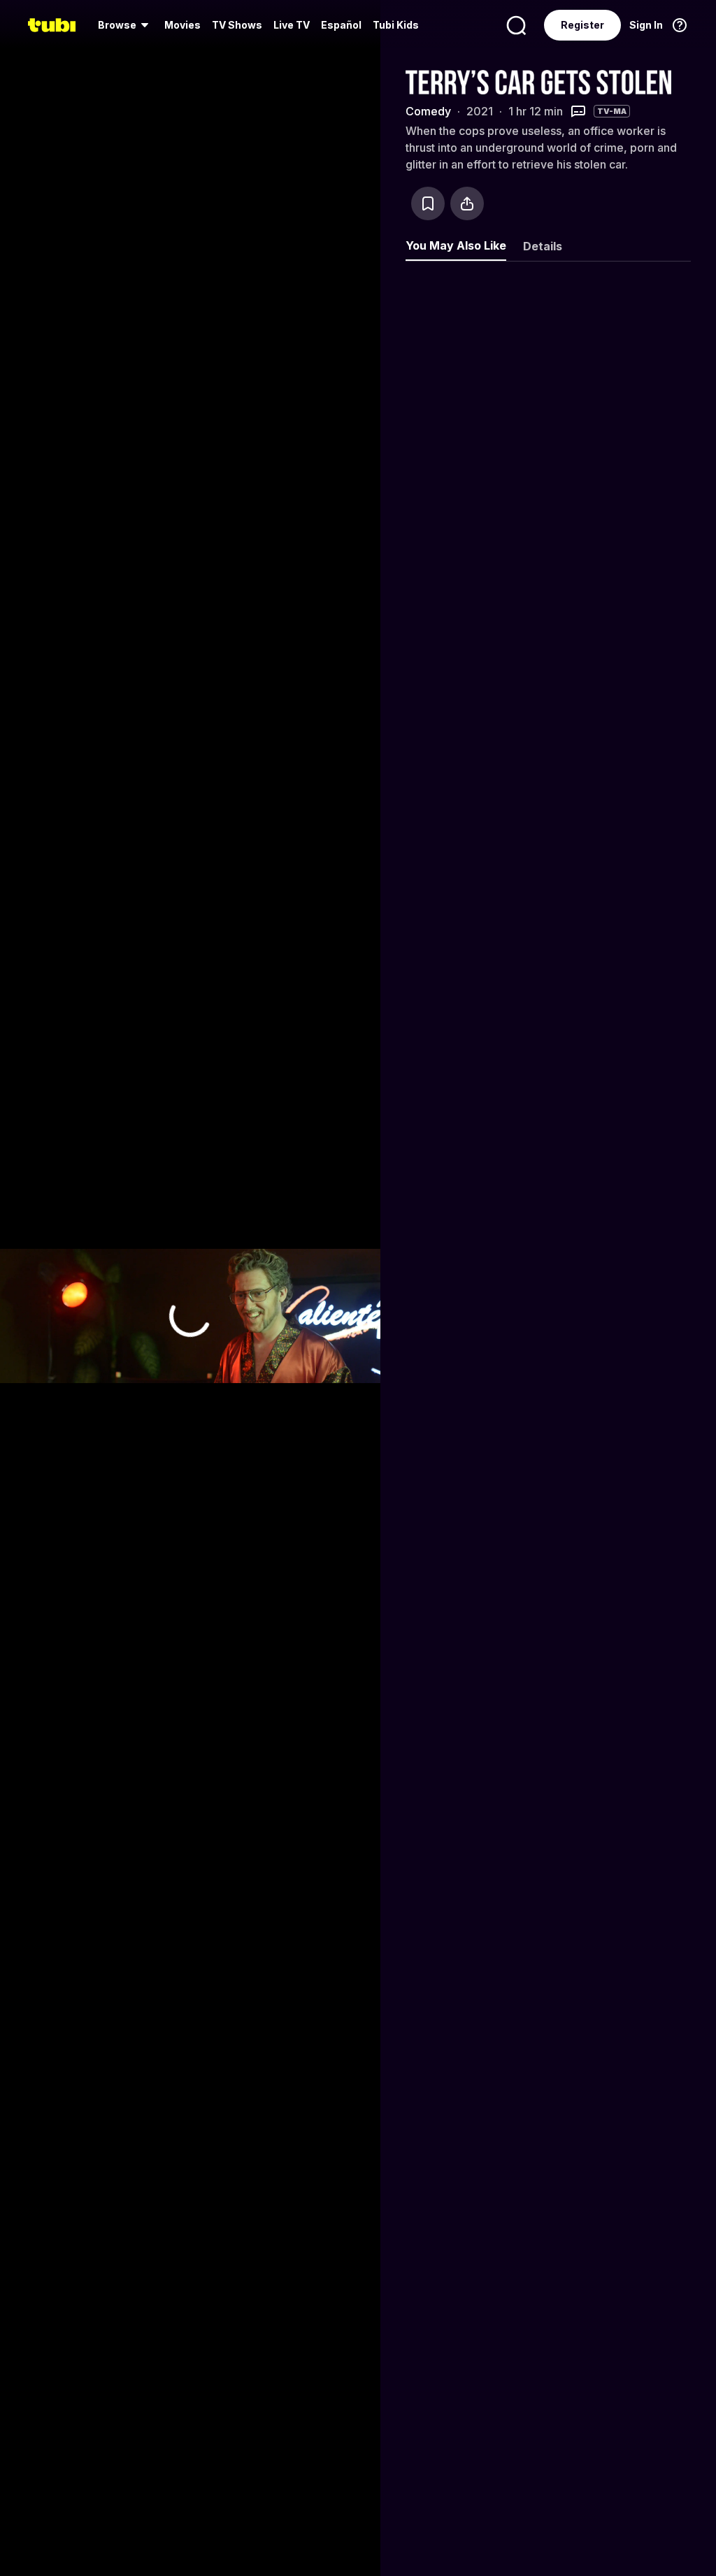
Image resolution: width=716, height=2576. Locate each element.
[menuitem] (126, 25)
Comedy (428, 111)
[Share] (467, 203)
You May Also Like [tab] (456, 245)
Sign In (646, 25)
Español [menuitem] (341, 25)
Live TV (292, 25)
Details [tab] (543, 246)
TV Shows (237, 25)
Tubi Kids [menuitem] (396, 25)
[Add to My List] (428, 203)
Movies (182, 25)
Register (582, 25)
